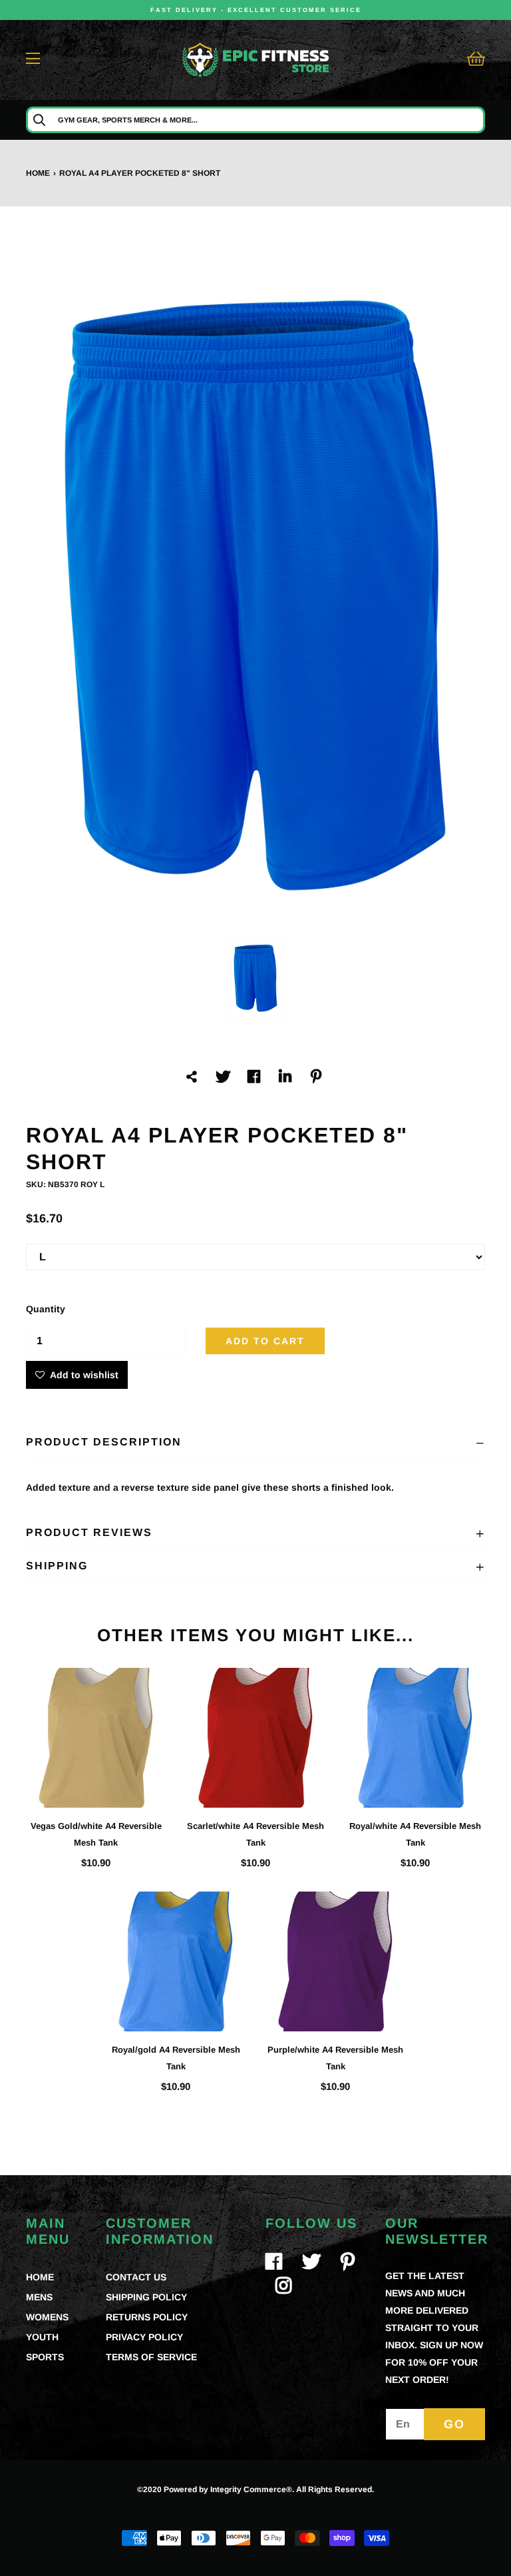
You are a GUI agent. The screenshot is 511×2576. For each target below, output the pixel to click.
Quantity (46, 1309)
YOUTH (42, 2337)
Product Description (104, 1442)
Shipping (57, 1566)
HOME (40, 2277)
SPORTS (45, 2357)
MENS (39, 2297)
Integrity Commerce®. (252, 2489)
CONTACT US (136, 2277)
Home (38, 173)
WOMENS (47, 2317)
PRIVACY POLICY (144, 2337)
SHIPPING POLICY (146, 2297)
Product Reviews (89, 1532)
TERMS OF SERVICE (151, 2357)
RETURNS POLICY (147, 2317)
